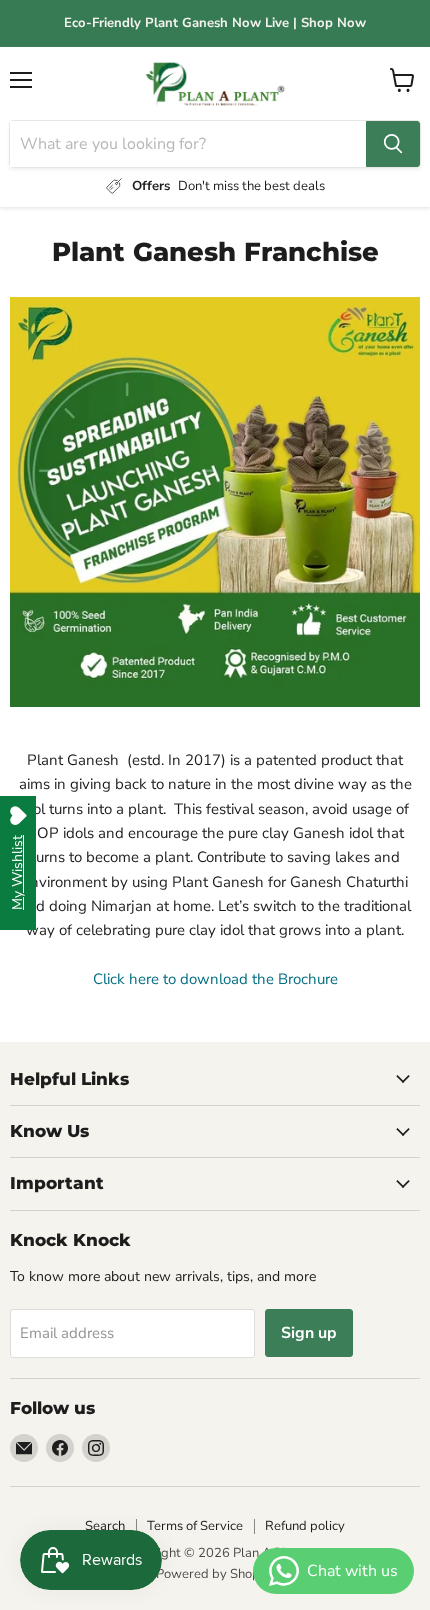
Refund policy (305, 1526)
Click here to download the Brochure (215, 979)
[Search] (393, 144)
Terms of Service (195, 1526)
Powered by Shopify (215, 1574)
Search (105, 1526)
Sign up (309, 1333)
